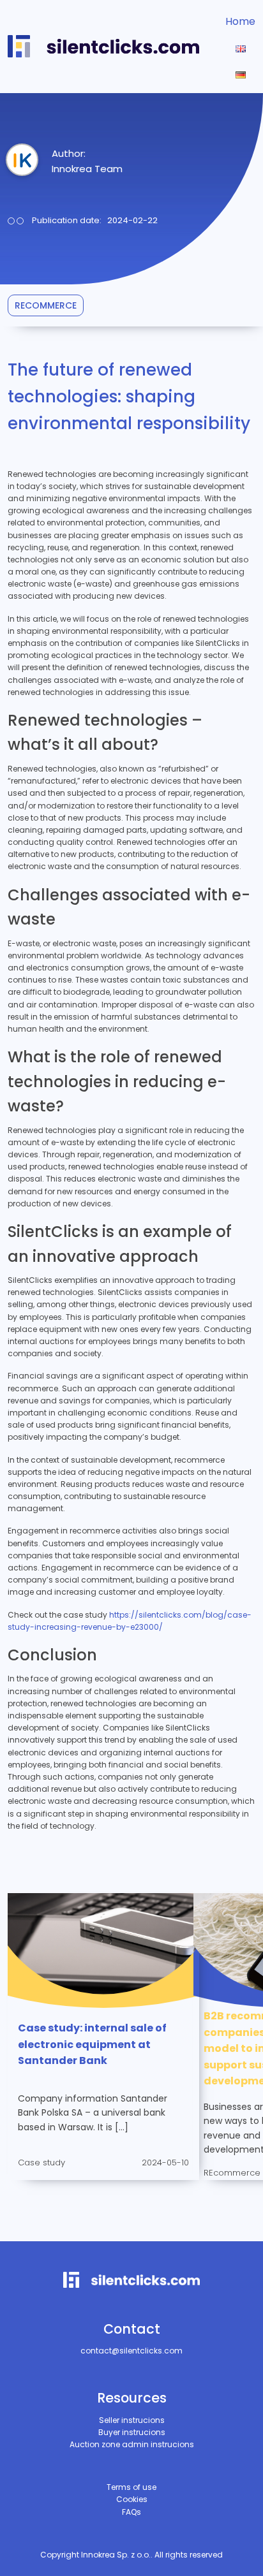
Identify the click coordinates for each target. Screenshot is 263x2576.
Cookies (132, 2499)
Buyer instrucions (132, 2432)
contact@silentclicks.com (131, 2351)
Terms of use (131, 2487)
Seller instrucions (132, 2420)
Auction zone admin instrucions (132, 2444)
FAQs (131, 2512)
